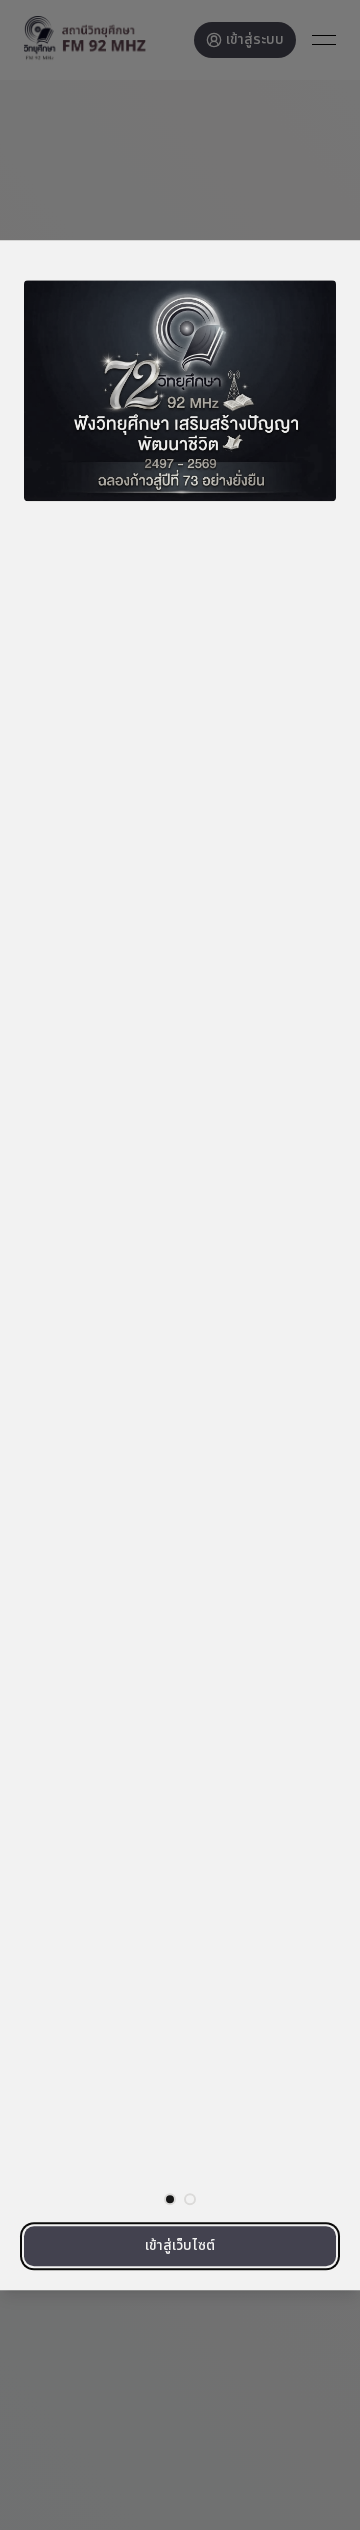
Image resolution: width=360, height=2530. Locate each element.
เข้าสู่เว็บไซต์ (180, 2245)
